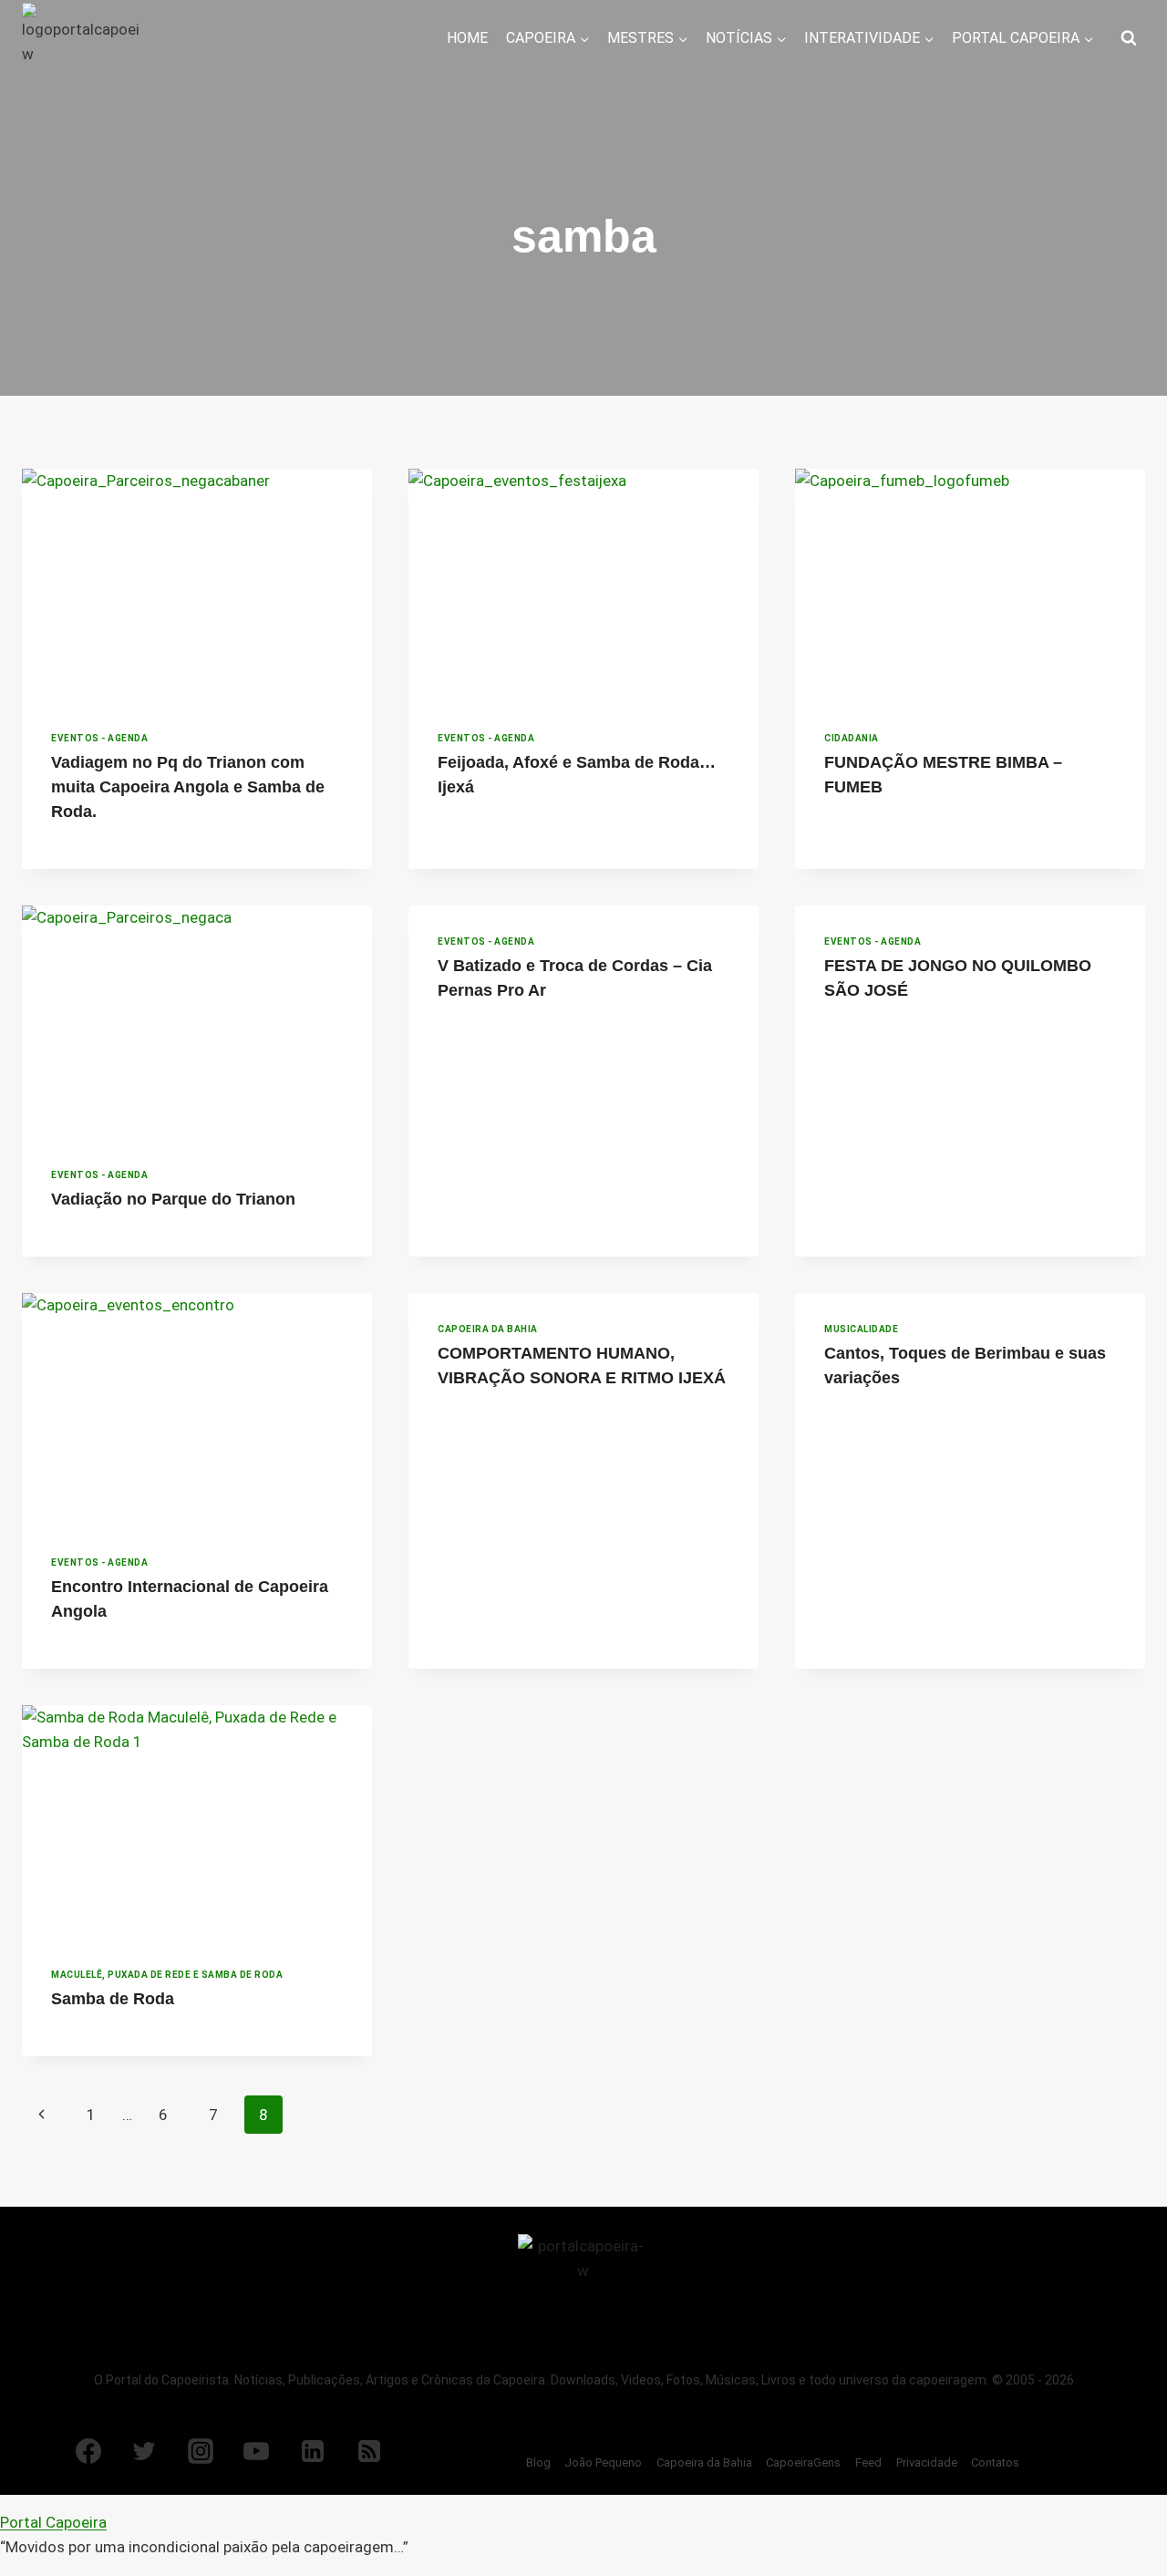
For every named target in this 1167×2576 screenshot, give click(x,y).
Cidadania (852, 738)
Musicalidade (861, 1329)
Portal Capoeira (53, 2522)
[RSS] (369, 2451)
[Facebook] (88, 2451)
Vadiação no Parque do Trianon (173, 1199)
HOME (467, 38)
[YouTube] (256, 2451)
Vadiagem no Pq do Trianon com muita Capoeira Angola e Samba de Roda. (188, 787)
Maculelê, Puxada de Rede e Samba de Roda (167, 1975)
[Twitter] (144, 2451)
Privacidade (927, 2462)
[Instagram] (201, 2451)
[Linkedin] (313, 2451)
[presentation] (197, 585)
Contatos (995, 2462)
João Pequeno (603, 2462)
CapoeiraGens (803, 2462)
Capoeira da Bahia (488, 1329)
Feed (868, 2462)
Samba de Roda (113, 1999)
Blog (538, 2462)
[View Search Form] (1129, 38)
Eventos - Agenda (99, 738)
